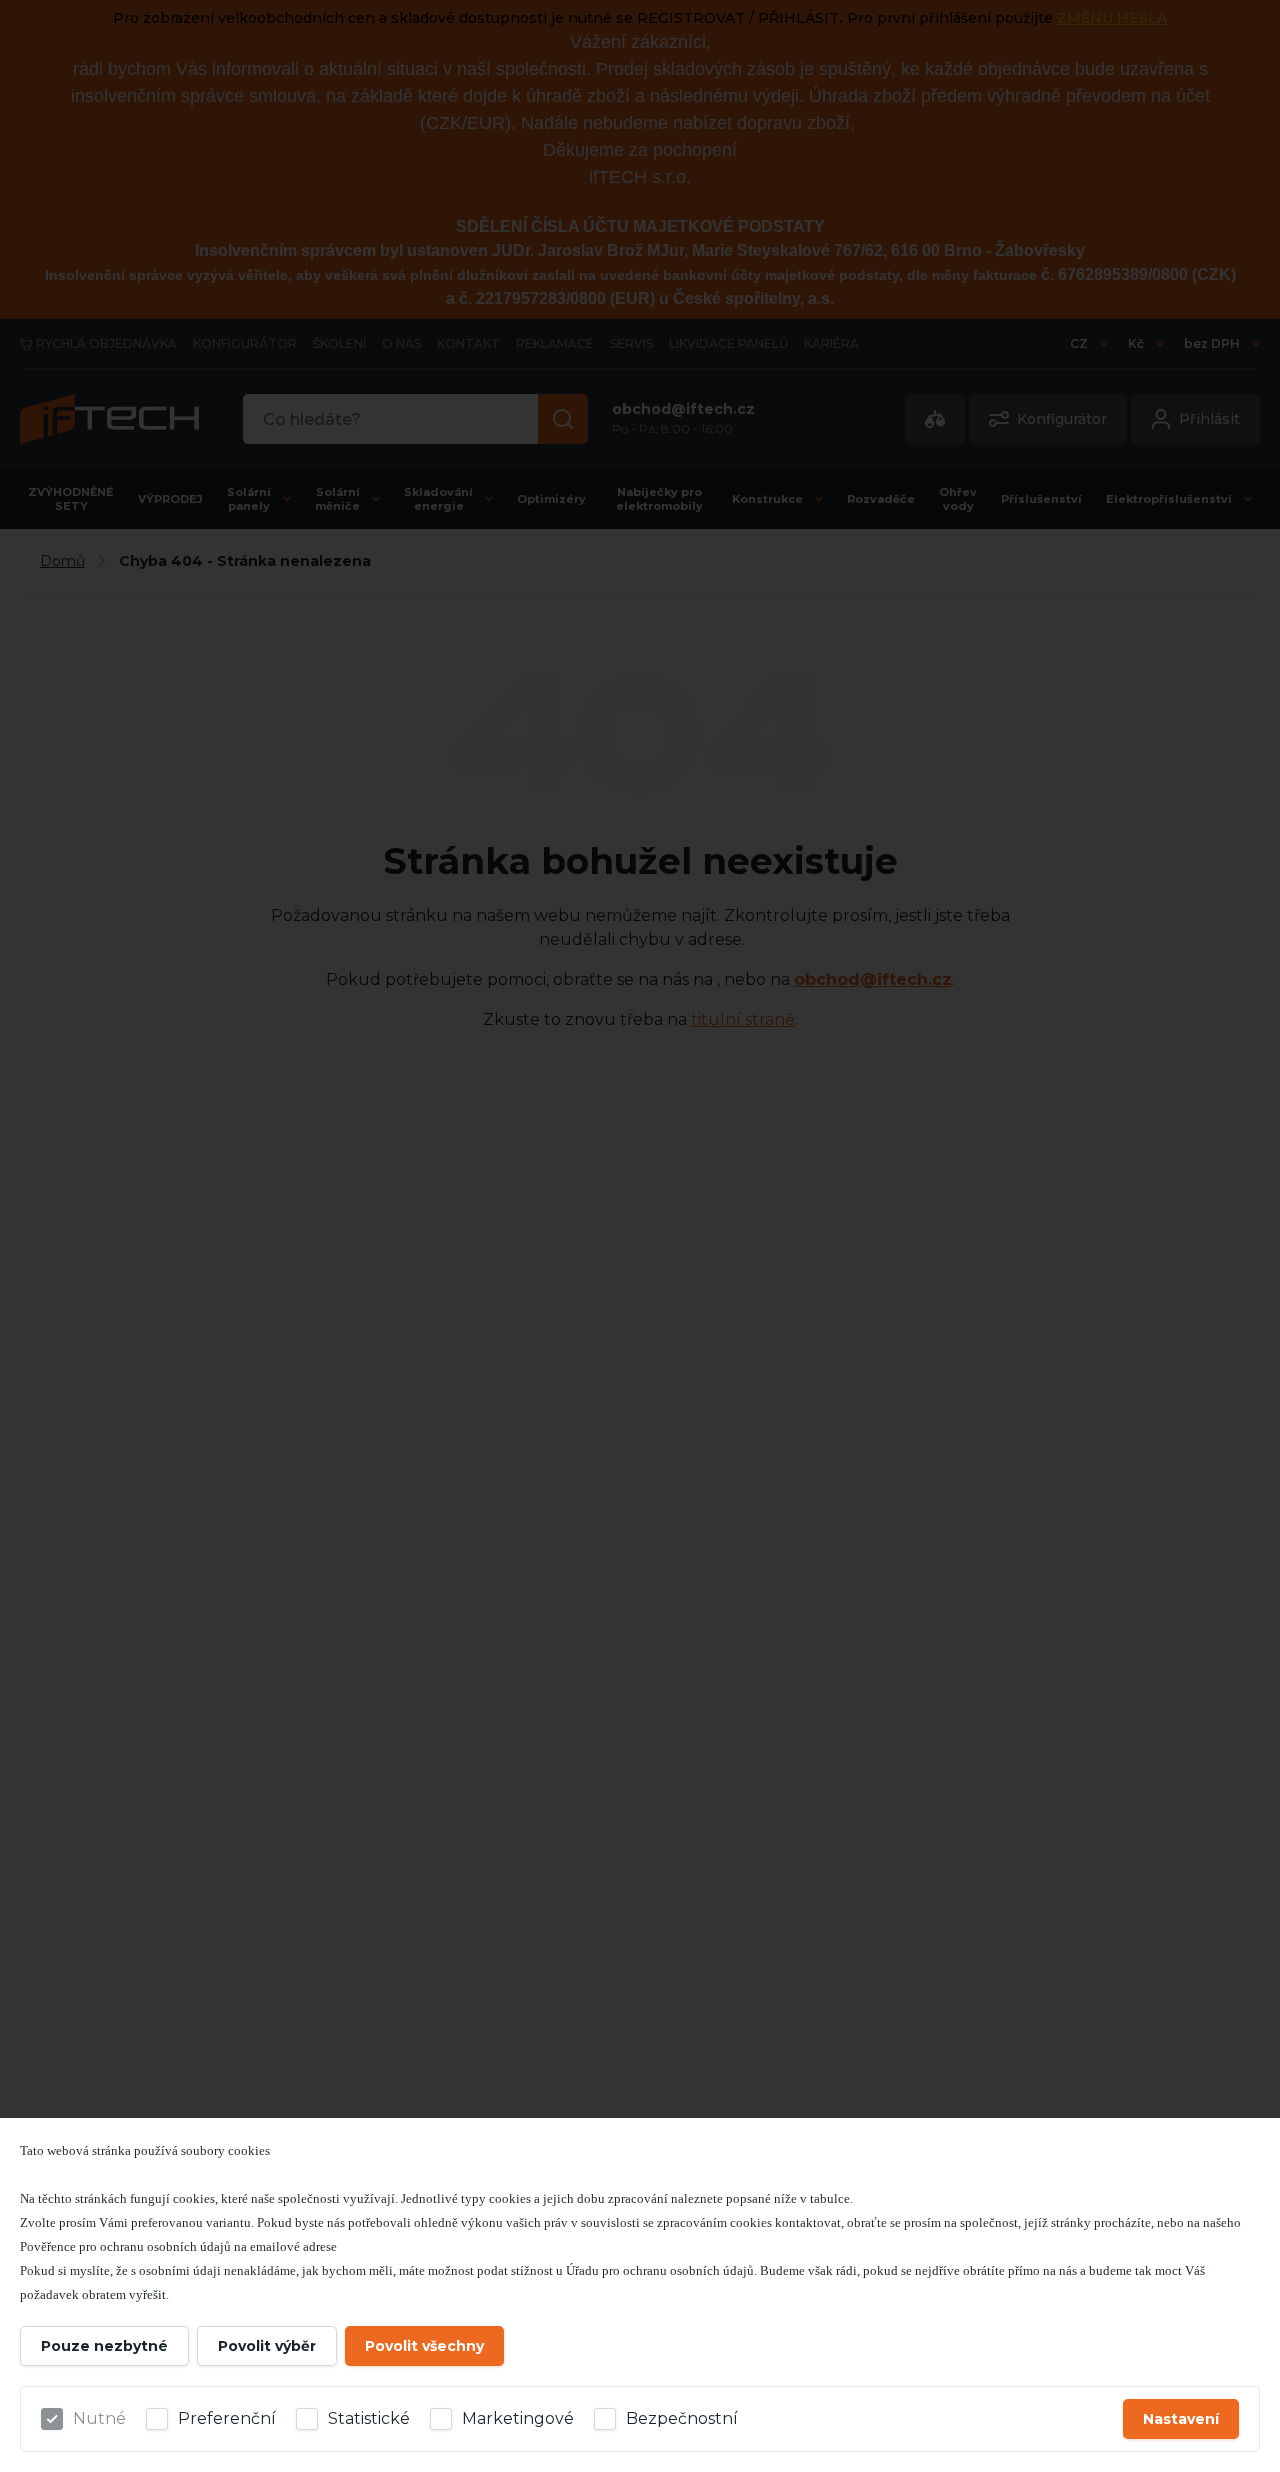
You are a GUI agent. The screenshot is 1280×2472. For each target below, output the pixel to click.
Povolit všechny (424, 2346)
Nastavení (1181, 2419)
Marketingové (518, 2418)
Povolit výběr (267, 2346)
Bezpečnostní (682, 2418)
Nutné (99, 2418)
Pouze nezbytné (104, 2346)
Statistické (369, 2418)
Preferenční (227, 2418)
